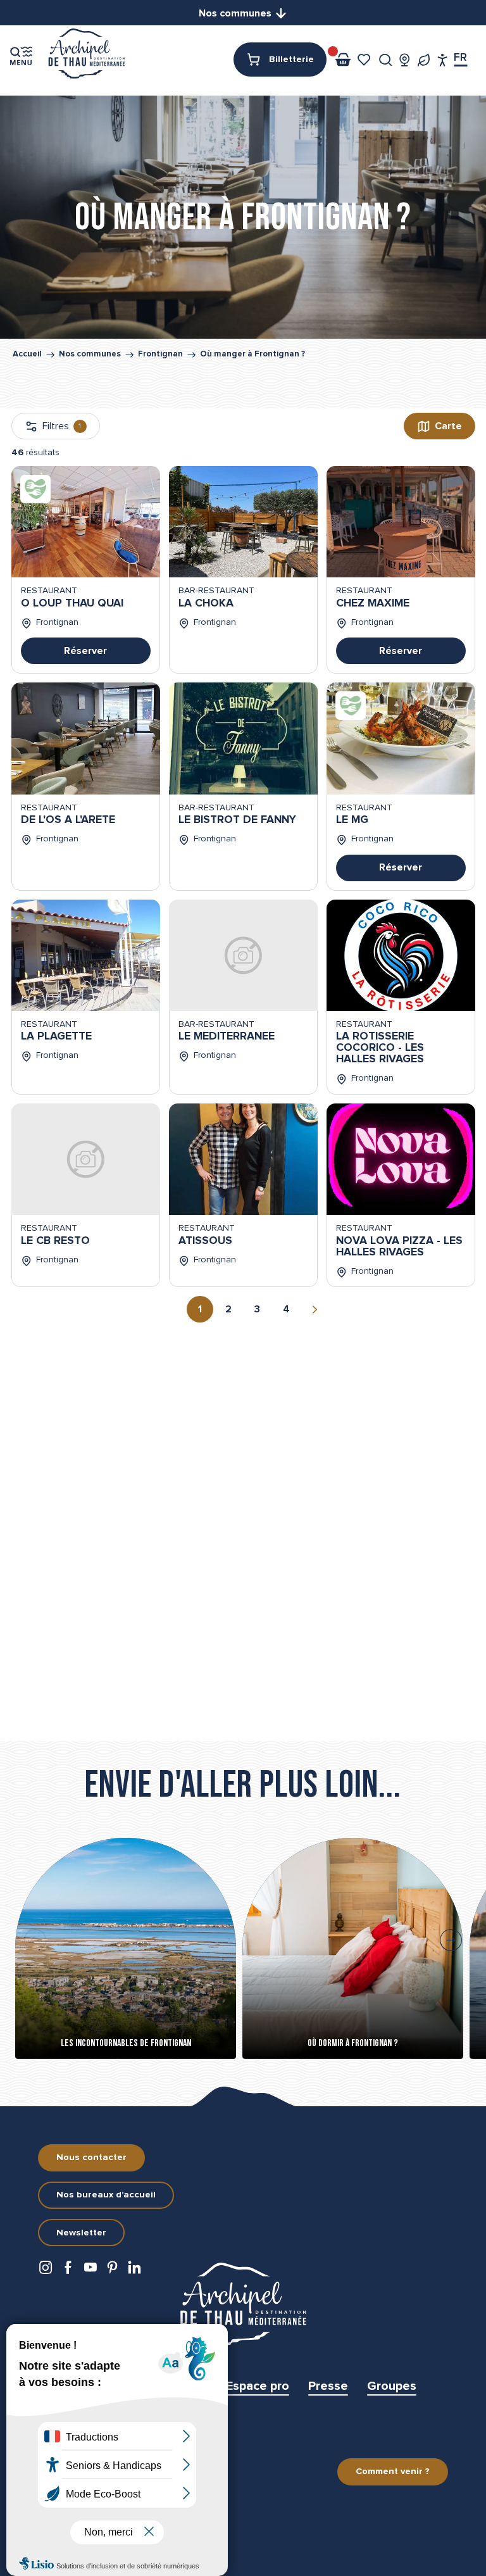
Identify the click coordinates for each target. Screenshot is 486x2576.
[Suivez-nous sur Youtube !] (90, 2271)
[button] (386, 60)
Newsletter (81, 2233)
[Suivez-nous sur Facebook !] (68, 2271)
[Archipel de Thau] (86, 55)
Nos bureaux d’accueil (106, 2195)
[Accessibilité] (443, 60)
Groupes (392, 2386)
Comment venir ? (393, 2472)
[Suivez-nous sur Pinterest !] (112, 2271)
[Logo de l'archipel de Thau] (243, 2304)
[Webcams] (405, 60)
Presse (328, 2386)
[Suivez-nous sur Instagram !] (46, 2271)
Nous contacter (91, 2158)
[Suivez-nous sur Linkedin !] (134, 2271)
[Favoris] (365, 60)
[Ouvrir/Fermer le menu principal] (21, 56)
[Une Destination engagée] (424, 60)
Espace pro (258, 2386)
